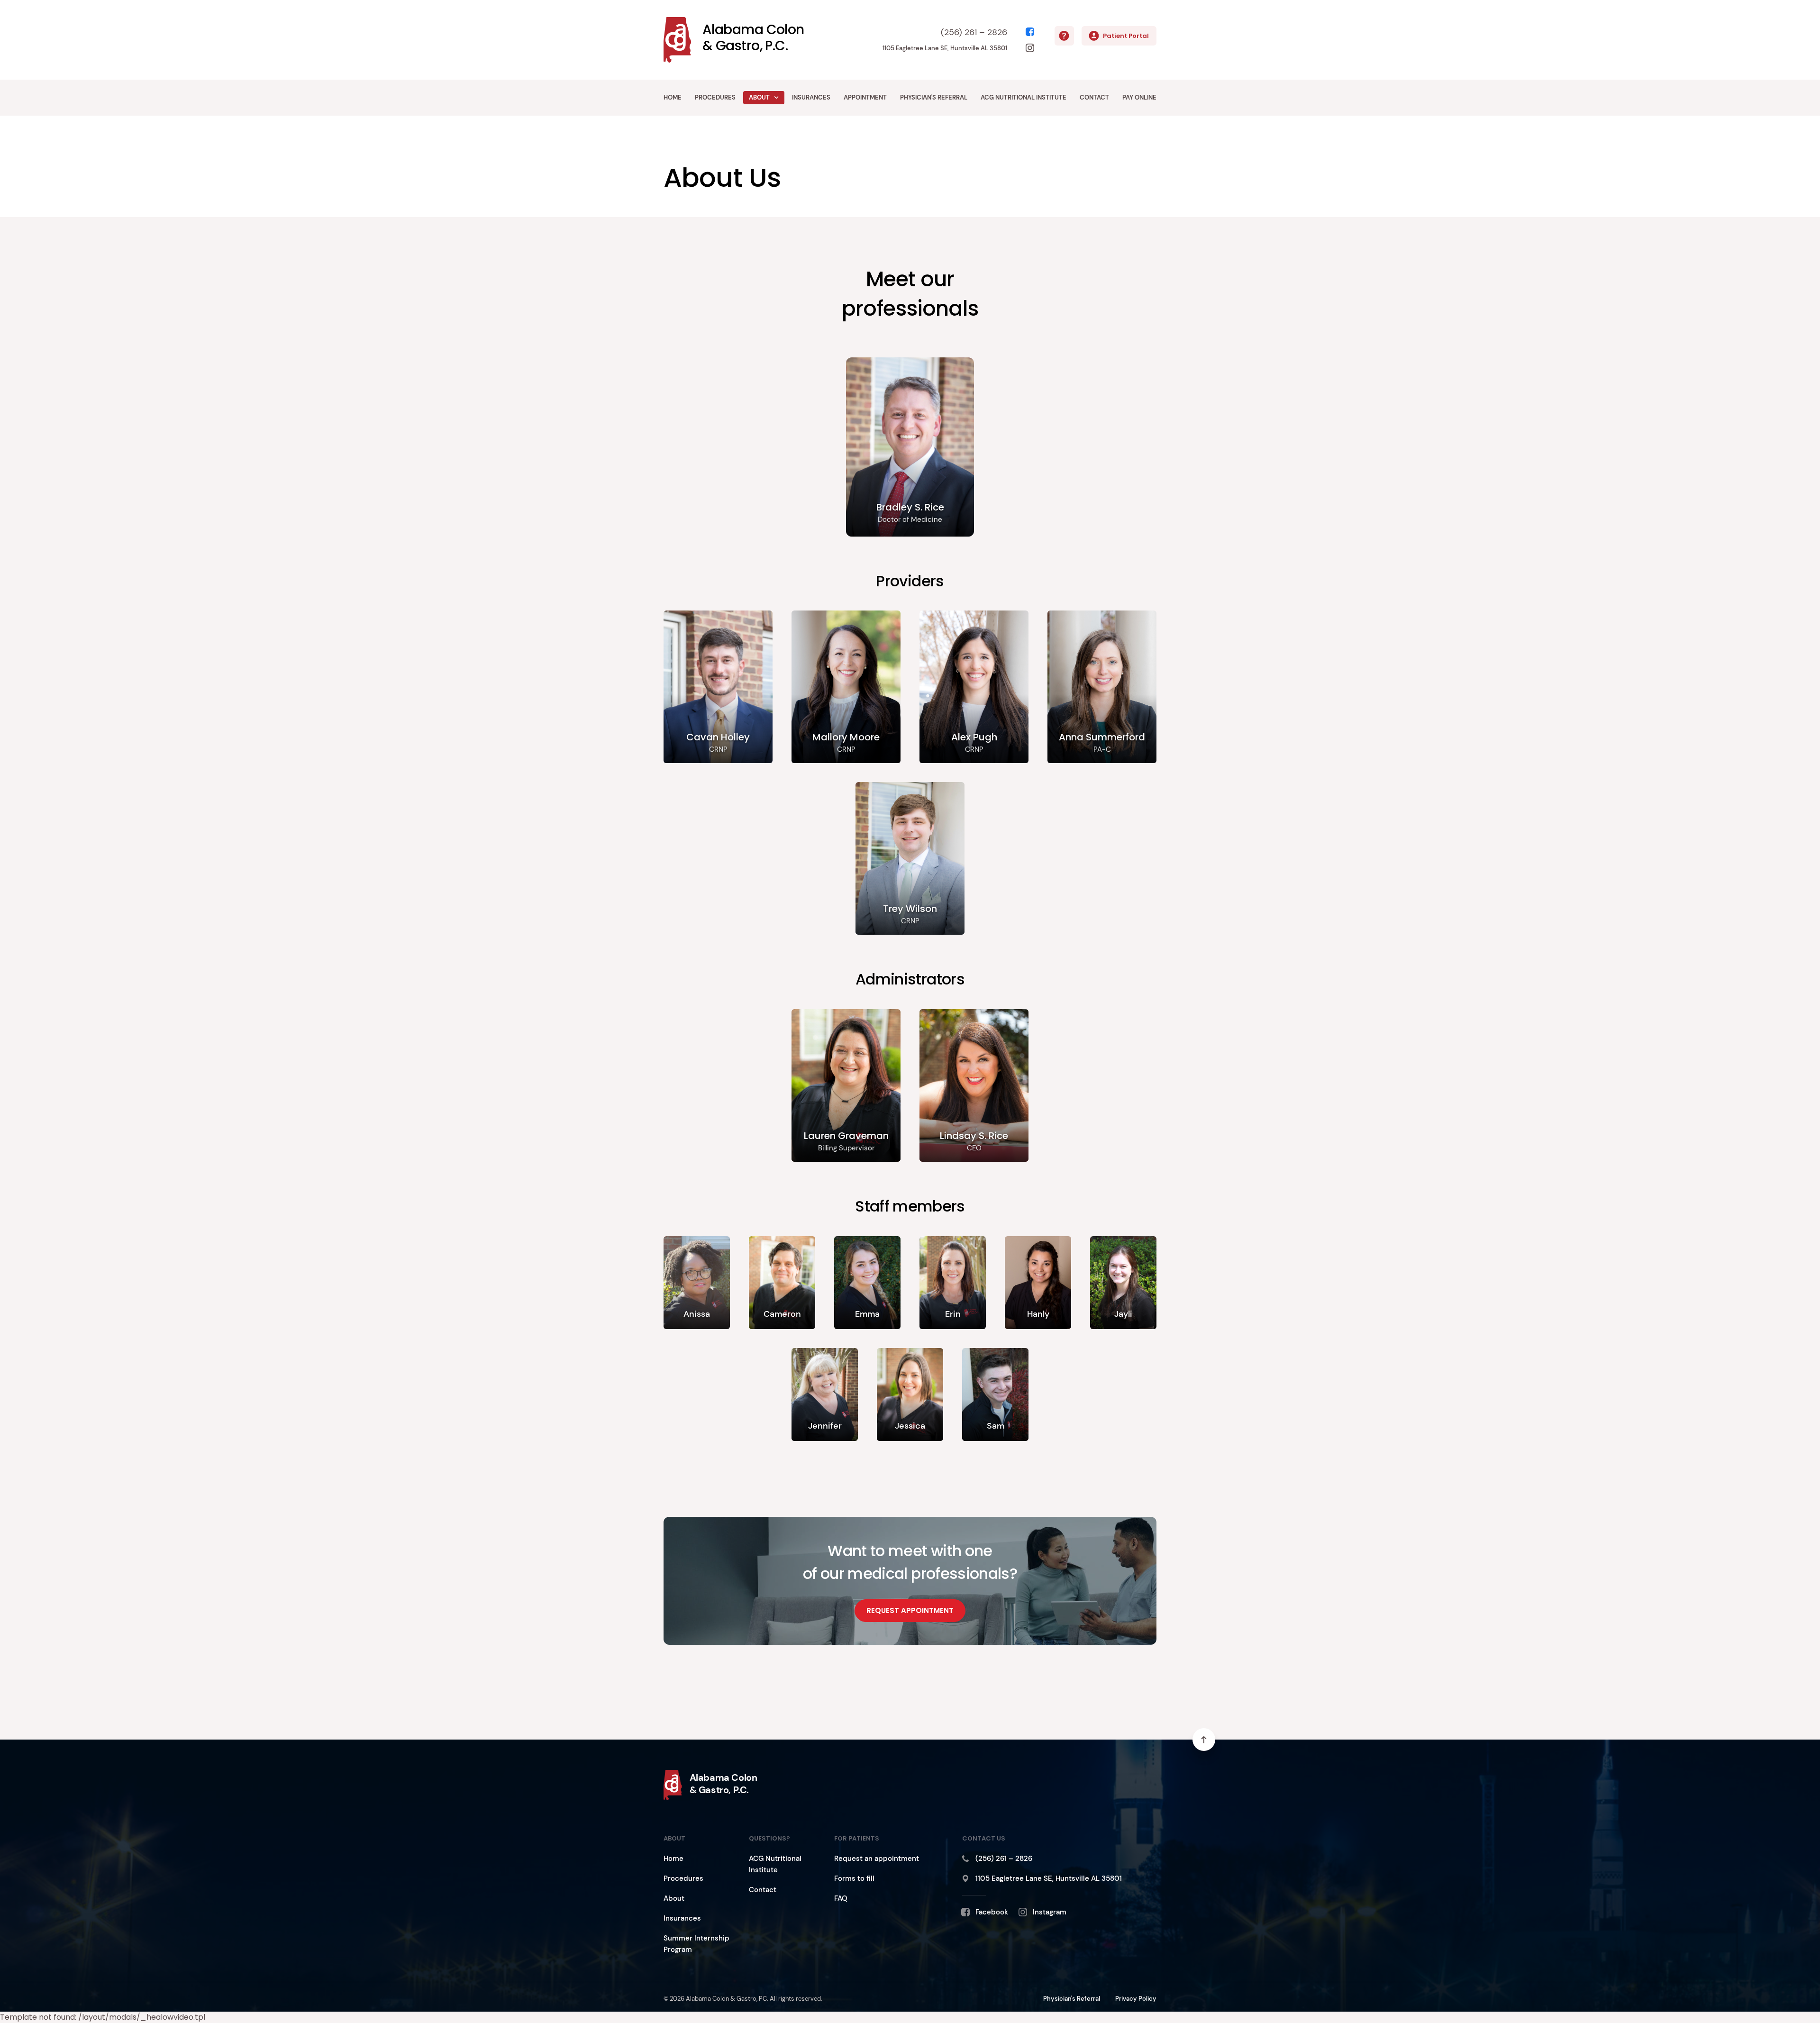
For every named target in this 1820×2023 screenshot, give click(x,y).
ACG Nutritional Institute (1024, 97)
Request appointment (910, 1610)
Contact (1094, 97)
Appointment (865, 97)
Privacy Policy (1136, 1999)
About (759, 97)
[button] (777, 98)
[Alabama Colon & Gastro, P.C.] (14, 98)
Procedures (715, 97)
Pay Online (1139, 97)
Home (673, 97)
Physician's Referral (934, 97)
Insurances (811, 97)
